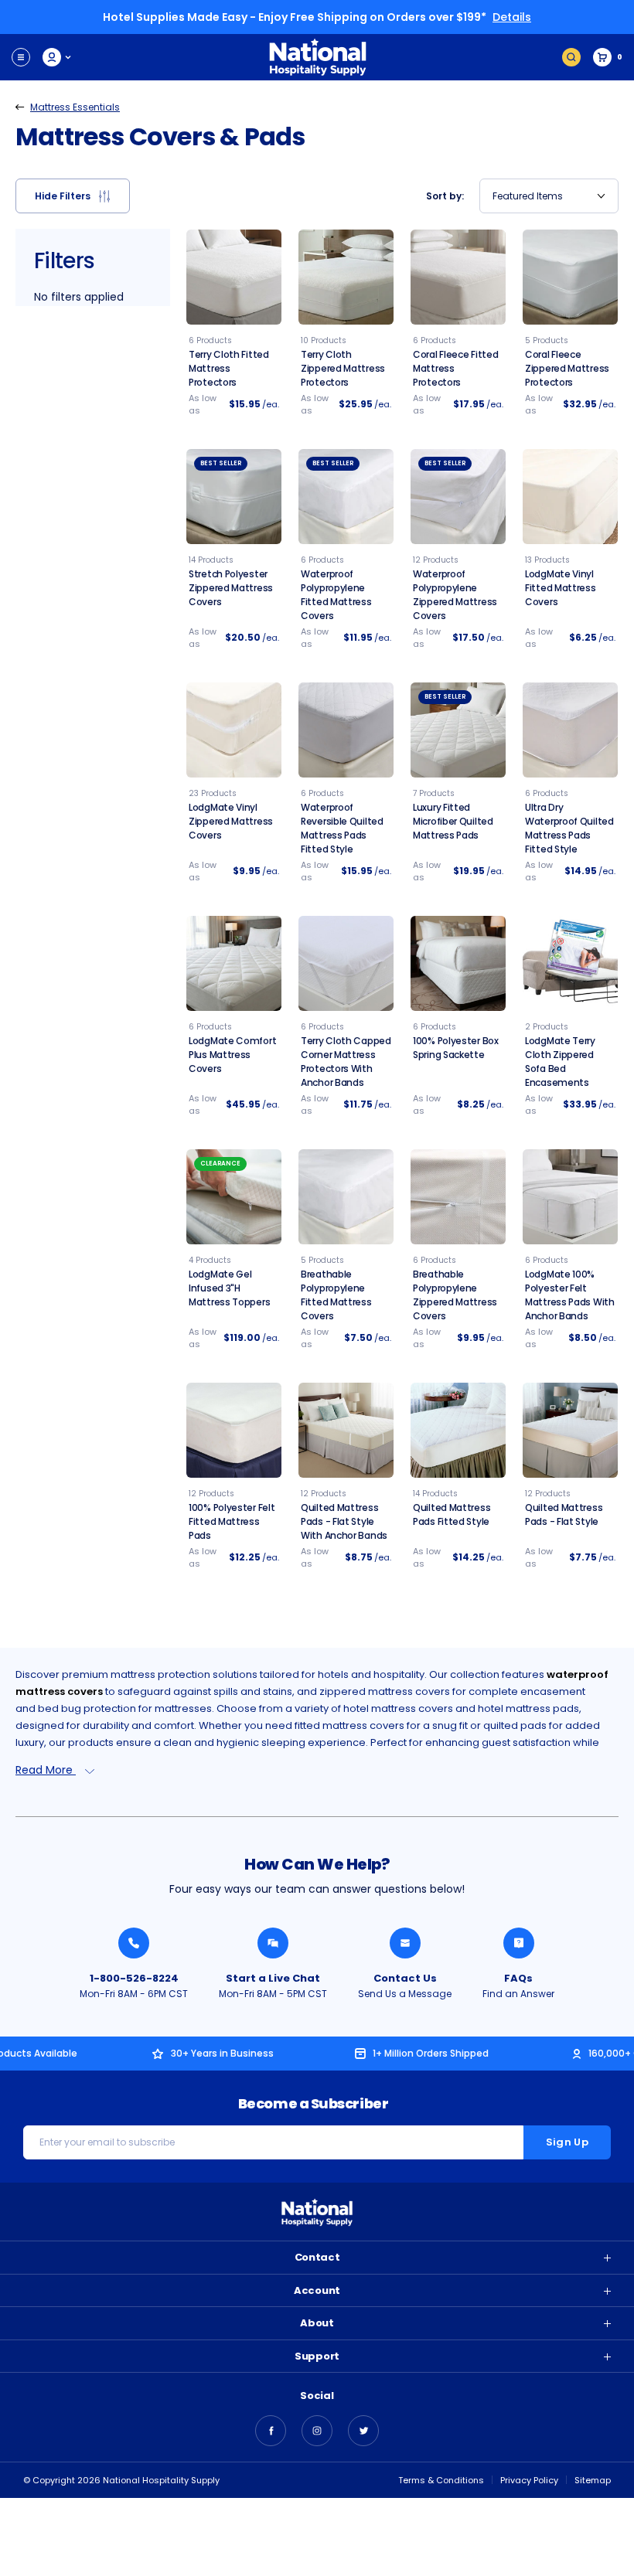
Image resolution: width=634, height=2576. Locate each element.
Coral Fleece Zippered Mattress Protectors (567, 368)
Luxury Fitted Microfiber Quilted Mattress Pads (453, 821)
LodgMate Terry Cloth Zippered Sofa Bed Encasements (560, 1062)
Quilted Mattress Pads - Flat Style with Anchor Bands (344, 1521)
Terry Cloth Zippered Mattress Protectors (343, 368)
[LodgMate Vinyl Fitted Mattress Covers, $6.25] (570, 497)
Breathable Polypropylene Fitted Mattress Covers (336, 1295)
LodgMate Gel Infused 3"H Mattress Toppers (229, 1288)
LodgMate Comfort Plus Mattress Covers (232, 1055)
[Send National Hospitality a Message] (405, 1943)
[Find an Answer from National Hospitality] (519, 1943)
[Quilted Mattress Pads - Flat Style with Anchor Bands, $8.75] (346, 1430)
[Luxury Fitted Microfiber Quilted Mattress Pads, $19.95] (458, 730)
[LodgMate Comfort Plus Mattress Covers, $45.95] (234, 963)
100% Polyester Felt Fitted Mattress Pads (232, 1521)
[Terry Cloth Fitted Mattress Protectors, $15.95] (234, 277)
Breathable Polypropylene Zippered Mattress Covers (455, 1295)
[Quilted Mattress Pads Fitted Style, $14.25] (458, 1430)
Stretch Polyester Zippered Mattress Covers (231, 588)
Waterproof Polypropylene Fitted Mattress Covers (336, 595)
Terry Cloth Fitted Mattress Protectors (229, 368)
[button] (73, 196)
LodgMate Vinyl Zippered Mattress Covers (231, 821)
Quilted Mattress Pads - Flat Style (564, 1514)
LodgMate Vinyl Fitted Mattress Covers (561, 588)
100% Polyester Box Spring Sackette (456, 1048)
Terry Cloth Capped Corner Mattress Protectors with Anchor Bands (346, 1062)
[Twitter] (363, 2431)
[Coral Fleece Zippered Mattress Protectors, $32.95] (570, 277)
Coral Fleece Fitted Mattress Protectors (455, 368)
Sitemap (593, 2480)
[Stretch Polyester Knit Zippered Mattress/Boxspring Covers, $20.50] (234, 497)
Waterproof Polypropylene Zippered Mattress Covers (455, 595)
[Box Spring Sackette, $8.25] (458, 963)
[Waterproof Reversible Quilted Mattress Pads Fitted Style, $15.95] (346, 730)
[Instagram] (317, 2431)
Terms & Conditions (441, 2480)
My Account (58, 57)
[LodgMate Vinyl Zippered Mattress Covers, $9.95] (234, 730)
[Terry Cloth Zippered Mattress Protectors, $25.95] (346, 277)
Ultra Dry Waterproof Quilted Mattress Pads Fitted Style (569, 828)
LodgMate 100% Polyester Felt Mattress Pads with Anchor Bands (570, 1295)
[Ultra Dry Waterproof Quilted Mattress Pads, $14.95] (570, 730)
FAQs (518, 1978)
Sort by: (445, 196)
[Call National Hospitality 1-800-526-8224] (134, 1943)
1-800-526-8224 (134, 1978)
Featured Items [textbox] (528, 196)
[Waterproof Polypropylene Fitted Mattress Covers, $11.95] (346, 497)
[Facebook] (271, 2431)
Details (512, 17)
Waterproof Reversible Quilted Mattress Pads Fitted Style (342, 828)
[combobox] (549, 196)
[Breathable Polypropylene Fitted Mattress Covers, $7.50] (346, 1197)
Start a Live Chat (273, 1978)
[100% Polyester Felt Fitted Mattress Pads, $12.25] (234, 1430)
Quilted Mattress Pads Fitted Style (452, 1514)
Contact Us (405, 1978)
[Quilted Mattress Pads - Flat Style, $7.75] (570, 1430)
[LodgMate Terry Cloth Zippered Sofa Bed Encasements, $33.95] (570, 963)
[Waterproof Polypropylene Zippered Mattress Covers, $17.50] (458, 497)
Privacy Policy (529, 2480)
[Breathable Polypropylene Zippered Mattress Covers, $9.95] (458, 1197)
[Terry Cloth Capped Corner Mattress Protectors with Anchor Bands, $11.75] (346, 963)
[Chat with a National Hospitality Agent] (273, 1943)
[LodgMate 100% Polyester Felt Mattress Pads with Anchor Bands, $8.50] (570, 1197)
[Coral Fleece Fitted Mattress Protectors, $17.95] (458, 277)
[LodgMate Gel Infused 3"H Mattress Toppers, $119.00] (234, 1197)
